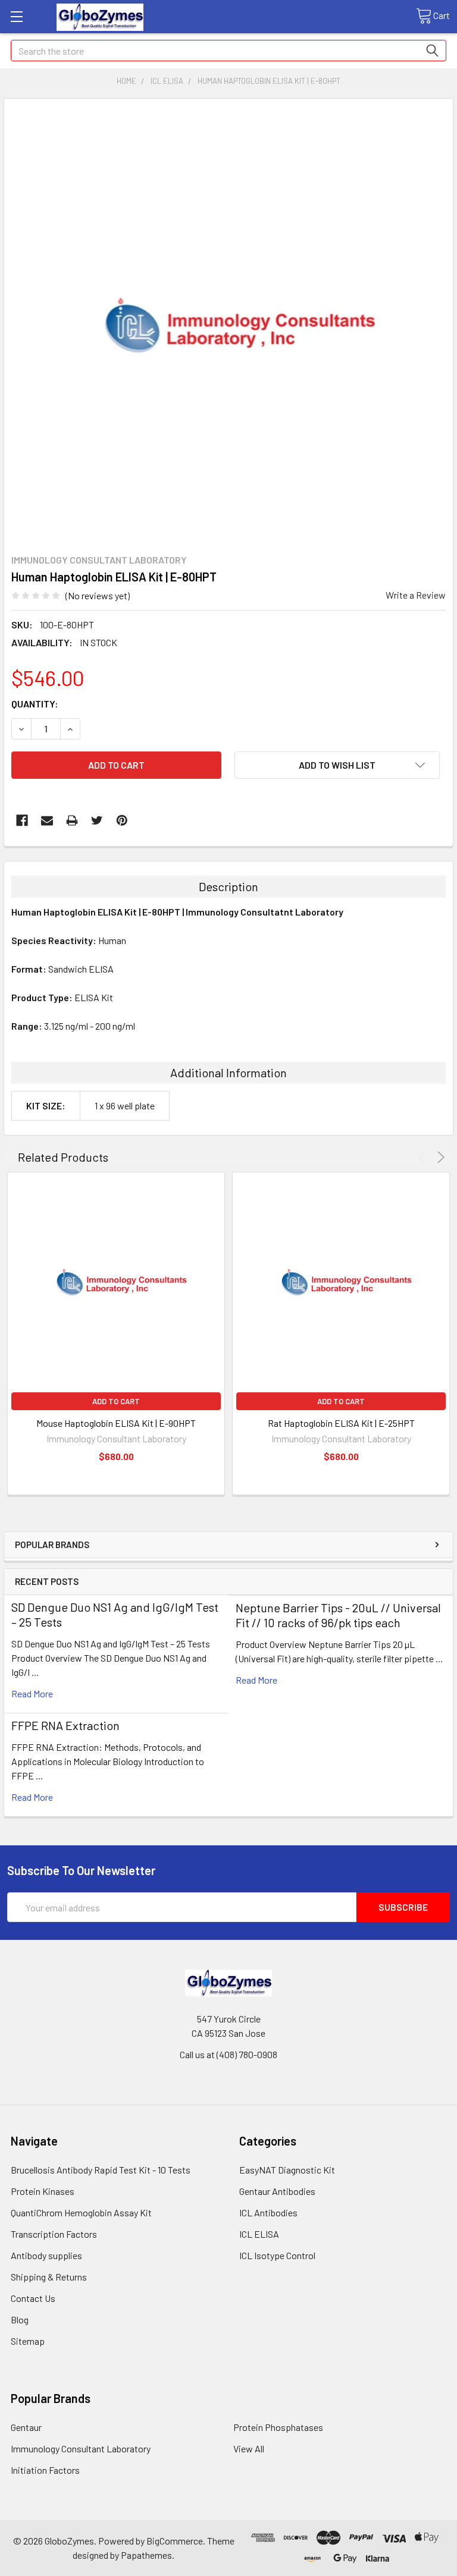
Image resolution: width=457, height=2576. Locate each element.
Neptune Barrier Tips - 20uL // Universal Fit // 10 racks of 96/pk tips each (338, 1615)
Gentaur (26, 2427)
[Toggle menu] (16, 16)
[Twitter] (97, 820)
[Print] (72, 820)
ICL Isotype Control (277, 2255)
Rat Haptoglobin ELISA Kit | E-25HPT (341, 1423)
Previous (424, 1157)
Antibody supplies (46, 2255)
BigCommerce (175, 2541)
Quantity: (35, 704)
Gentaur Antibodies (277, 2191)
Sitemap (28, 2341)
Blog (20, 2319)
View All (249, 2448)
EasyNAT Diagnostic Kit (287, 2170)
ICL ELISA (259, 2234)
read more (32, 1693)
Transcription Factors (54, 2234)
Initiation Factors (45, 2470)
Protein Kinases (43, 2191)
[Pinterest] (122, 820)
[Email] (47, 820)
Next (439, 1157)
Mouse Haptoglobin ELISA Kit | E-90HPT (116, 1423)
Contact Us (33, 2298)
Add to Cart (116, 1401)
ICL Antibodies (268, 2212)
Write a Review (416, 595)
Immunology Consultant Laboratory (81, 2448)
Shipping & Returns (49, 2277)
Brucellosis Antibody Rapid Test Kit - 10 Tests (101, 2170)
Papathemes (146, 2555)
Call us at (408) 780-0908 (228, 2054)
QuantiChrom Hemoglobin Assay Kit (81, 2212)
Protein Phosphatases (278, 2427)
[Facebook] (22, 820)
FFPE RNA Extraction (65, 1725)
